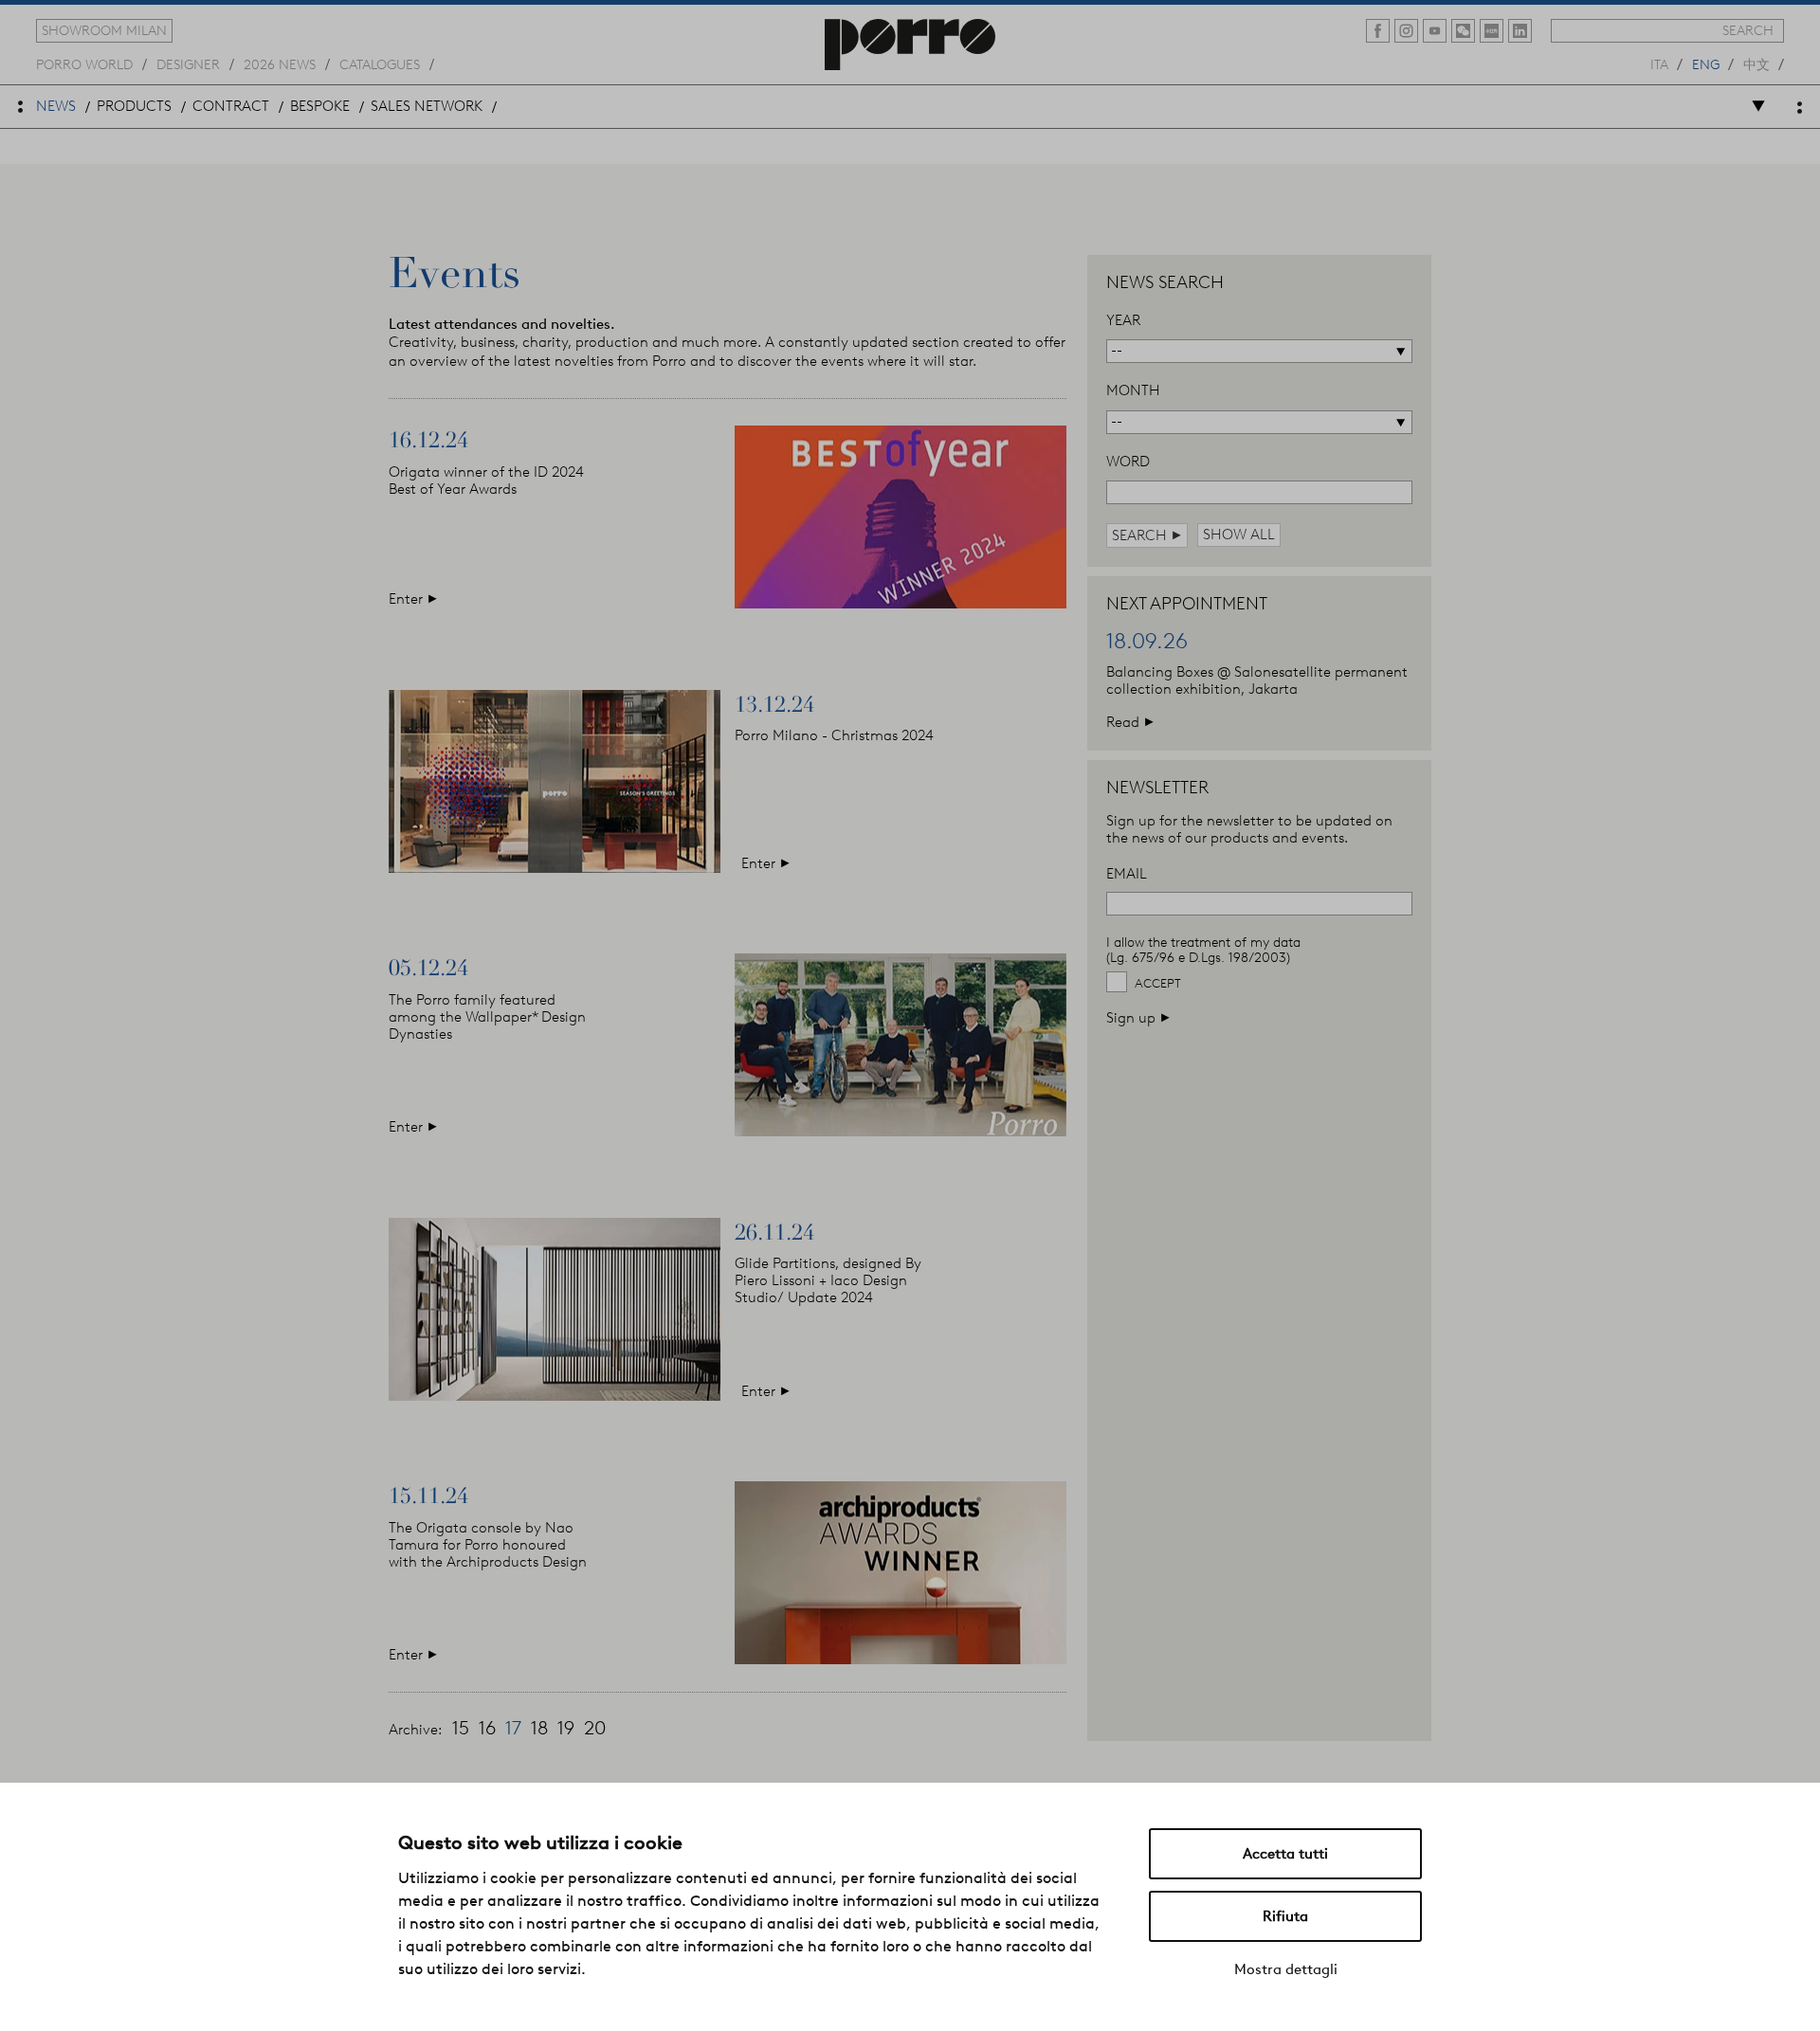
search (1748, 30)
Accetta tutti (1285, 1854)
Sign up (1138, 1017)
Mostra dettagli (1286, 1969)
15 (461, 1728)
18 (539, 1728)
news (56, 106)
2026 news (280, 63)
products (134, 106)
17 (513, 1728)
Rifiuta (1285, 1916)
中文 (1756, 63)
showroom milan (104, 30)
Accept (1158, 983)
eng (1706, 63)
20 (595, 1728)
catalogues (380, 63)
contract (231, 106)
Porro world (84, 63)
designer (188, 63)
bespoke (320, 106)
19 (566, 1728)
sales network (427, 106)
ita (1659, 63)
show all (1239, 535)
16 (487, 1728)
